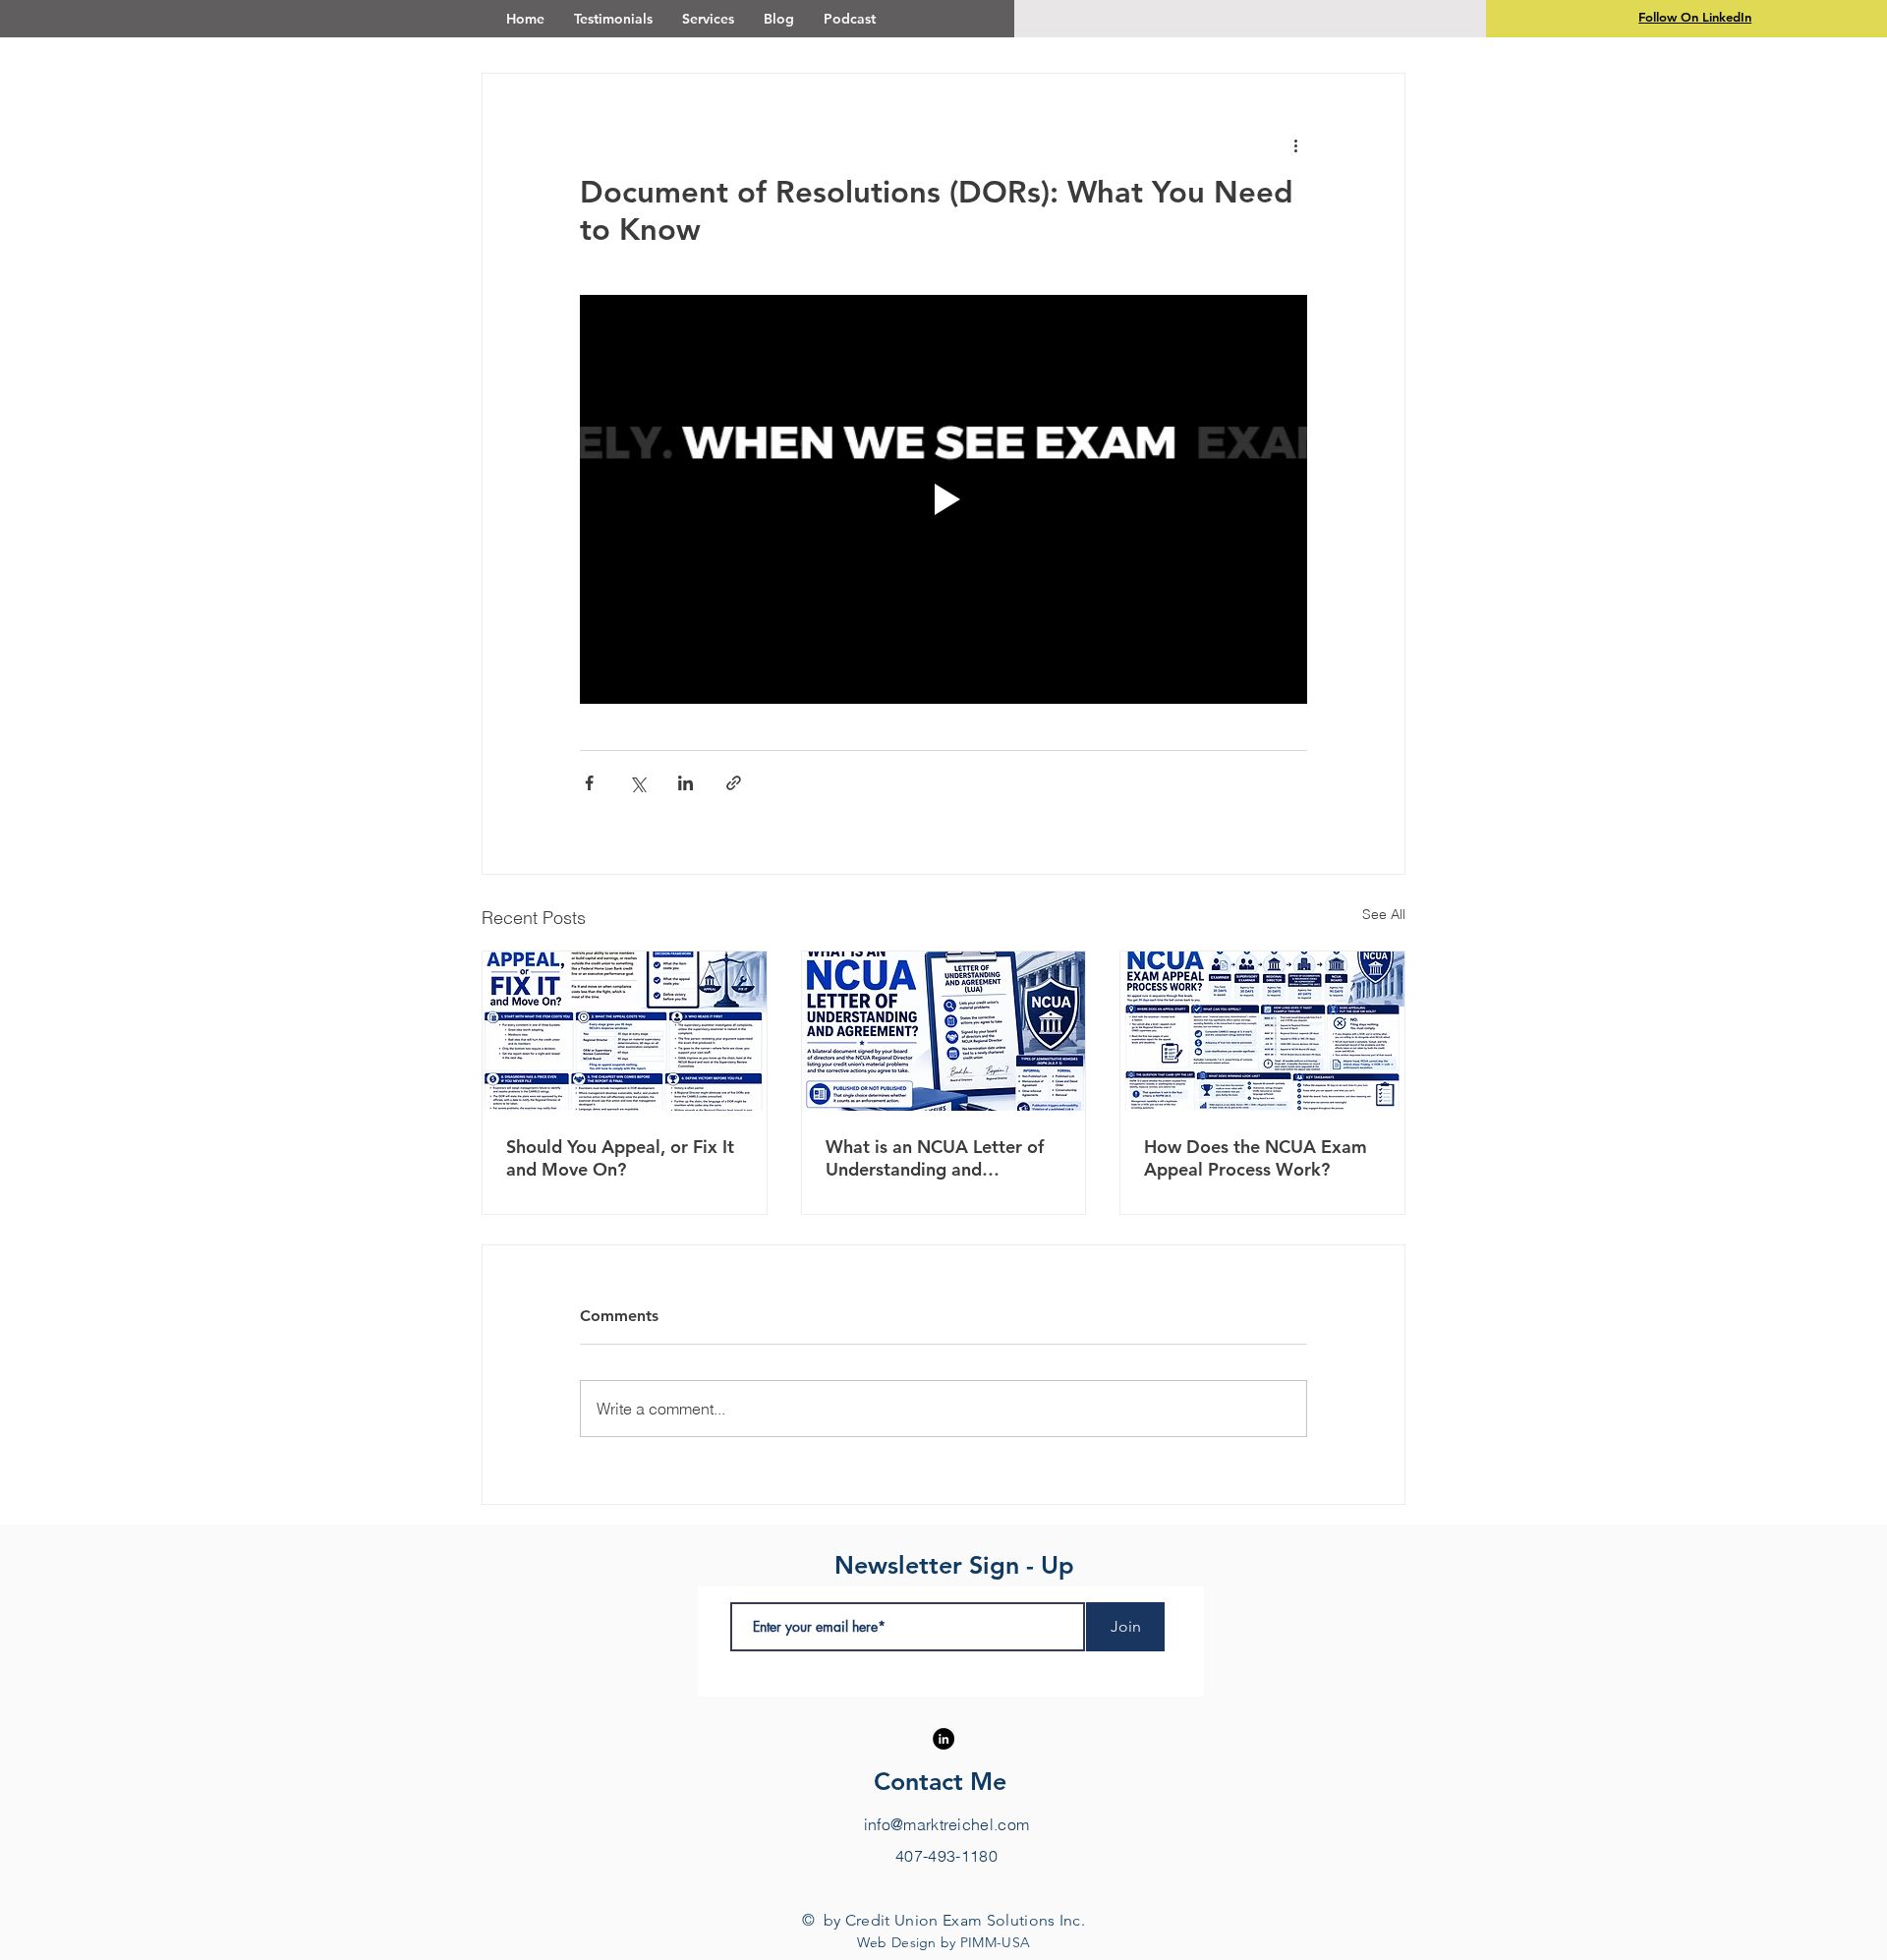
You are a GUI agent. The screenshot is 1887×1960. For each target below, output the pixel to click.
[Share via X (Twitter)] (637, 783)
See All (1384, 914)
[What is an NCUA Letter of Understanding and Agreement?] (944, 1031)
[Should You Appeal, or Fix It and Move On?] (625, 1031)
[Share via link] (734, 783)
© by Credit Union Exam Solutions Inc (942, 1920)
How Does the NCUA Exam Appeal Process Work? (1256, 1158)
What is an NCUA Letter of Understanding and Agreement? (935, 1158)
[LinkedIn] (943, 1739)
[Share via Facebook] (589, 783)
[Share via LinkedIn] (686, 783)
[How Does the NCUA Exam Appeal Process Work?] (1262, 1031)
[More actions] (1295, 144)
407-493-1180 (946, 1856)
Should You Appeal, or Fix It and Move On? (620, 1158)
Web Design (897, 1942)
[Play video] (943, 499)
